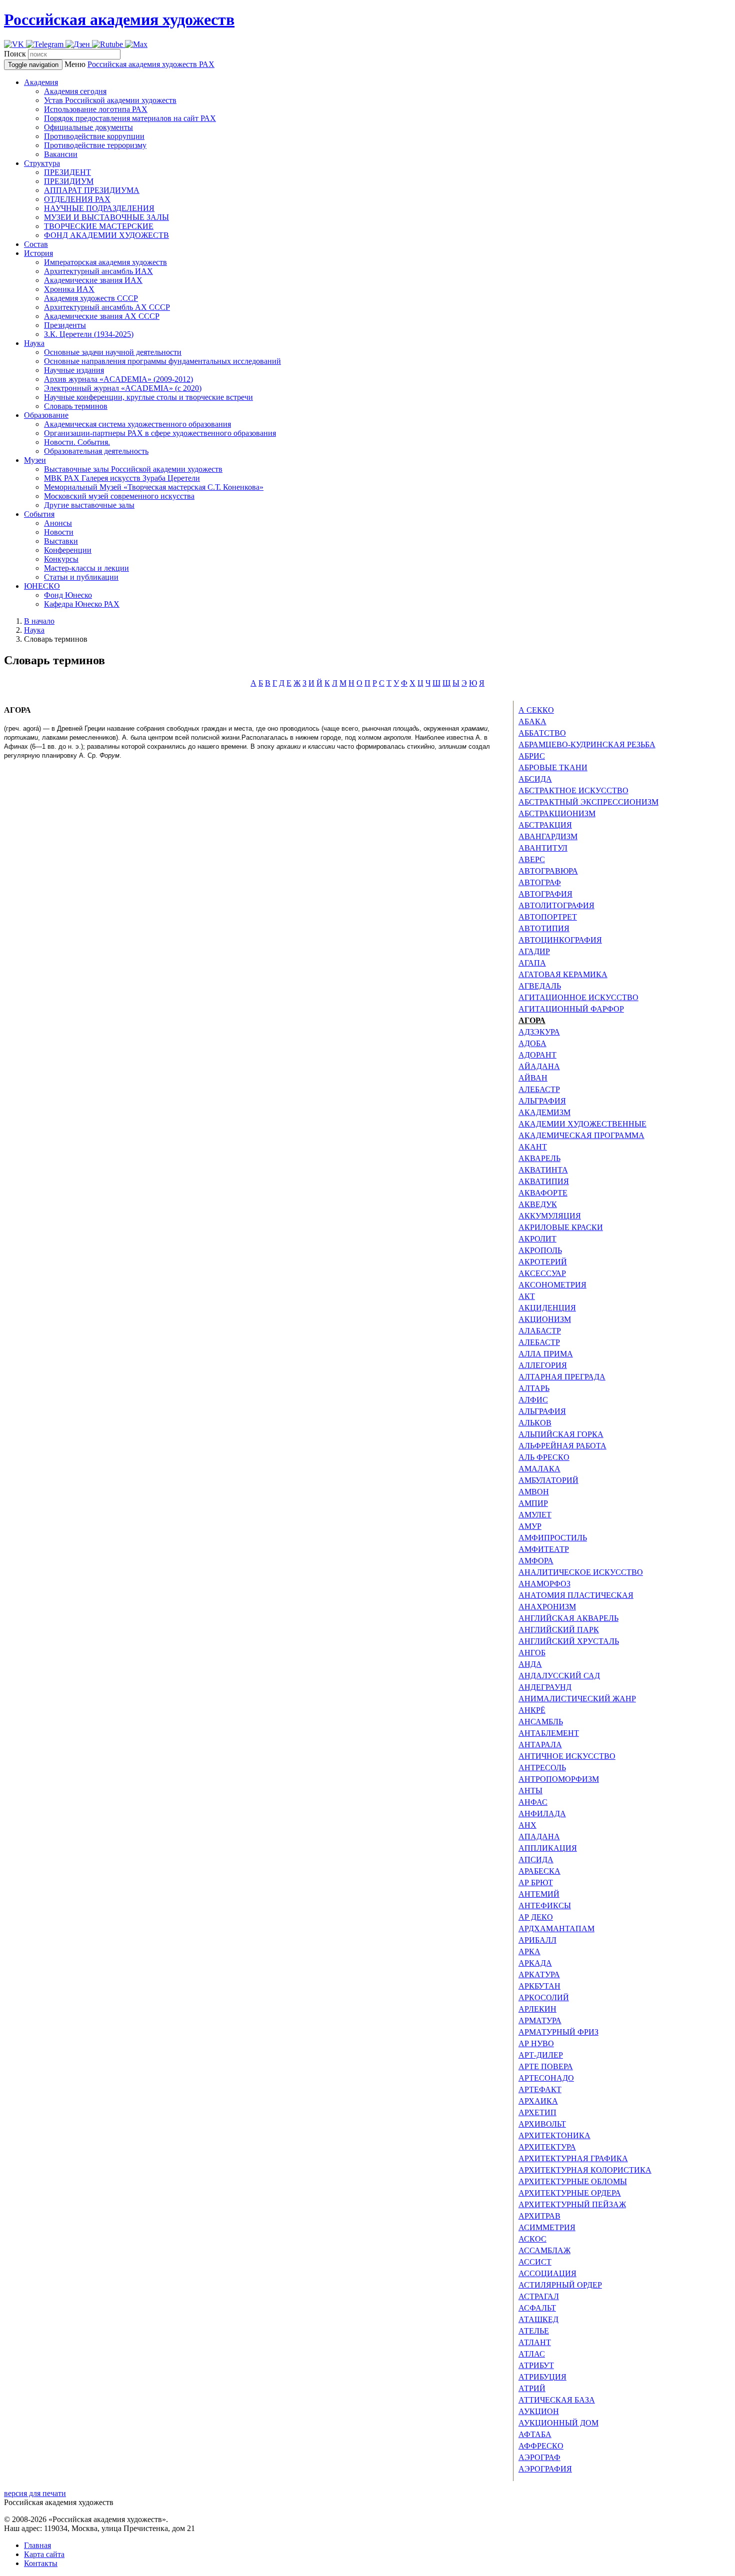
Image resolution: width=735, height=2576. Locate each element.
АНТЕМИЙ (539, 1894)
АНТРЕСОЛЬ (542, 1768)
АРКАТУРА (539, 1974)
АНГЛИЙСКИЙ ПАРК (559, 1630)
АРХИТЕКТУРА (547, 2147)
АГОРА (532, 1020)
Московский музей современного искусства (119, 496)
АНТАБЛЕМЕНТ (549, 1733)
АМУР (530, 1526)
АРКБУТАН (539, 1986)
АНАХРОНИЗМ (547, 1607)
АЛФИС (533, 1400)
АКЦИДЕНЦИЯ (547, 1308)
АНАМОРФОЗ (544, 1584)
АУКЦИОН (539, 2411)
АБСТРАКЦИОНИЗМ (557, 813)
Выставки (61, 541)
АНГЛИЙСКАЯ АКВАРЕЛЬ (568, 1618)
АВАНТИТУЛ (543, 848)
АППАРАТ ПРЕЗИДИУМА (92, 190)
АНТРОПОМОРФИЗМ (559, 1779)
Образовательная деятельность (96, 451)
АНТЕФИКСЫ (545, 1906)
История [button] (38, 253)
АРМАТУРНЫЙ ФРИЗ (558, 2032)
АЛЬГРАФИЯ (542, 1101)
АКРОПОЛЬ (540, 1250)
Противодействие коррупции (94, 136)
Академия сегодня (75, 91)
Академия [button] (41, 82)
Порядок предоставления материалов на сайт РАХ (130, 118)
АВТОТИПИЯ (544, 928)
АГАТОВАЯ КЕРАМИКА (563, 974)
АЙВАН (533, 1078)
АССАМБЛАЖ (544, 2250)
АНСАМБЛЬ (541, 1722)
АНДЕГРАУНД (545, 1687)
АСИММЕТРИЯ (547, 2227)
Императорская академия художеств (105, 262)
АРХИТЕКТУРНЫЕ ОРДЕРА (570, 2193)
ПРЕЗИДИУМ (69, 181)
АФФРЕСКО (541, 2446)
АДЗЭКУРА (539, 1032)
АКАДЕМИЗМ (544, 1112)
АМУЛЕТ (535, 1515)
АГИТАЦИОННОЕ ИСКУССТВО (578, 997)
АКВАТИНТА (543, 1170)
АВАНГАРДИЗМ (548, 836)
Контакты (41, 2563)
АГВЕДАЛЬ (540, 986)
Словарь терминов (76, 406)
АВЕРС (532, 859)
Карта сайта (44, 2554)
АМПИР (533, 1503)
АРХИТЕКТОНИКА (554, 2135)
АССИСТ (535, 2262)
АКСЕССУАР (542, 1273)
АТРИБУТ (536, 2365)
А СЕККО (536, 710)
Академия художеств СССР (91, 298)
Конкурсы (61, 559)
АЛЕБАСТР (539, 1089)
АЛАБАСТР (540, 1331)
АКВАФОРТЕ (543, 1193)
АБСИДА (535, 779)
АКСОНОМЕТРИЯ (552, 1285)
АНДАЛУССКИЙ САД (559, 1676)
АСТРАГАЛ (539, 2296)
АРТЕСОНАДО (546, 2078)
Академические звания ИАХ (93, 280)
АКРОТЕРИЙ (543, 1262)
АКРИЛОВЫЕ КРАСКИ (561, 1227)
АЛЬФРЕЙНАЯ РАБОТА (562, 1446)
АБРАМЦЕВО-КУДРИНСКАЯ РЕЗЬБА (587, 744)
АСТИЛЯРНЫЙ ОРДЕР (560, 2285)
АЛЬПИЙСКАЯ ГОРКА (561, 1434)
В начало (39, 621)
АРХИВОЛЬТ (542, 2124)
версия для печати (35, 2493)
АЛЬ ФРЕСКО (544, 1457)
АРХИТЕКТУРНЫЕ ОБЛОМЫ (573, 2181)
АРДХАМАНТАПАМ (556, 1929)
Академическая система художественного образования (137, 424)
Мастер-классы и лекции (86, 568)
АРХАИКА (538, 2101)
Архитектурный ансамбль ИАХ (98, 271)
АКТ (527, 1296)
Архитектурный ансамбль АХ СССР (107, 307)
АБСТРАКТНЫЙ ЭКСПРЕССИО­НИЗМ (588, 802)
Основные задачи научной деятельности (113, 352)
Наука (34, 630)
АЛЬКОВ (535, 1423)
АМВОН (534, 1492)
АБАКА (532, 721)
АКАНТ (533, 1147)
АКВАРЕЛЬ (539, 1158)
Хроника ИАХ (69, 289)
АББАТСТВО (542, 733)
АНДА (530, 1664)
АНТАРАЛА (540, 1745)
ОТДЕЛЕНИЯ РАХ (77, 199)
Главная (37, 2545)
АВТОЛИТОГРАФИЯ (556, 905)
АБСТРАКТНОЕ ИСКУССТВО (573, 790)
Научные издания (74, 370)
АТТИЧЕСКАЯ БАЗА (557, 2400)
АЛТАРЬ (534, 1388)
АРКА (529, 1951)
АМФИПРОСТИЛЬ (553, 1538)
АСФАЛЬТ (537, 2308)
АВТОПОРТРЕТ (548, 917)
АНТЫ (530, 1791)
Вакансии (61, 154)
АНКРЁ (532, 1710)
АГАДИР (534, 951)
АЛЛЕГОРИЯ (543, 1365)
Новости (59, 532)
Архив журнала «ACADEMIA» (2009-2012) (118, 379)
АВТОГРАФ (540, 882)
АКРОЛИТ (537, 1239)
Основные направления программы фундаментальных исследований (162, 361)
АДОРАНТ (537, 1055)
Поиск (15, 54)
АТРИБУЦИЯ (542, 2377)
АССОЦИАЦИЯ (547, 2273)
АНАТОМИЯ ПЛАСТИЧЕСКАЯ (576, 1595)
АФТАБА (535, 2434)
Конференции (68, 550)
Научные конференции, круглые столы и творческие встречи (148, 397)
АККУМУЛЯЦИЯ (550, 1216)
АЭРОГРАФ (539, 2457)
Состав (36, 244)
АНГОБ (532, 1653)
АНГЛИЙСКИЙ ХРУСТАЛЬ (569, 1641)
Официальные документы (88, 127)
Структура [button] (42, 163)
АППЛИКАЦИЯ (548, 1848)
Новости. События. (77, 442)
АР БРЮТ (536, 1883)
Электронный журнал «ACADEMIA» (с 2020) (123, 388)
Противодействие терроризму (95, 145)
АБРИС (532, 756)
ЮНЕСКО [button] (42, 586)
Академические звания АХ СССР (102, 316)
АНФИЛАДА (542, 1814)
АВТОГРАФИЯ (545, 894)
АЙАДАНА (539, 1066)
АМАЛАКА (539, 1469)
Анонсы (58, 523)
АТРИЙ (532, 2388)
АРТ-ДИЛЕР (541, 2055)
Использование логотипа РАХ (96, 109)
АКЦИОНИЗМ (545, 1319)
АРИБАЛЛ (537, 1940)
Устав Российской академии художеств (110, 100)
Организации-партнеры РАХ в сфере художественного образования (160, 433)
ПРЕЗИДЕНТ (67, 172)
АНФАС (533, 1802)
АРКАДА (535, 1963)
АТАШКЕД (538, 2319)
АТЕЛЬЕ (534, 2331)
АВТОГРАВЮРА (548, 871)
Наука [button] (34, 343)
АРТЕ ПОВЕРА (546, 2066)
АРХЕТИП (537, 2112)
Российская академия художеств (119, 19)
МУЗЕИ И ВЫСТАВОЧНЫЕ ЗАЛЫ (106, 217)
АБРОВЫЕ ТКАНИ (553, 767)
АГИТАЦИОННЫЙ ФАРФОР (571, 1009)
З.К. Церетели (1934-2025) (89, 334)
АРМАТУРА (540, 2020)
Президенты (65, 325)
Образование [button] (46, 415)
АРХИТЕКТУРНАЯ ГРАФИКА (573, 2158)
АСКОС (532, 2239)
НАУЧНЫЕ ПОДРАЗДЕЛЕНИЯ (99, 208)
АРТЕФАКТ (540, 2089)
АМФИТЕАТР (544, 1549)
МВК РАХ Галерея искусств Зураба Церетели (122, 478)
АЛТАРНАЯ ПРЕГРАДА (562, 1377)
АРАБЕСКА (539, 1871)
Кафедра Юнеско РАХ (82, 604)
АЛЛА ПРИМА (546, 1354)
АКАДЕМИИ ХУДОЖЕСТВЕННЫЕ (582, 1124)
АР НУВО (536, 2043)
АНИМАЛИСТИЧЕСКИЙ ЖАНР (577, 1699)
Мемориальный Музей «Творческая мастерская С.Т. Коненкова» (154, 487)
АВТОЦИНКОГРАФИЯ (560, 940)
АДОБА (532, 1043)
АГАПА (532, 963)
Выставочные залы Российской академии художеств (133, 469)
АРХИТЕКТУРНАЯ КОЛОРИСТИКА (585, 2170)
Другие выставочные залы (89, 505)
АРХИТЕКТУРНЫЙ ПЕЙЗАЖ (572, 2204)
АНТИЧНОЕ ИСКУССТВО (567, 1756)
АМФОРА (536, 1561)
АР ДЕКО (536, 1917)
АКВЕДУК (538, 1204)
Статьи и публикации (81, 577)
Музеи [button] (35, 460)
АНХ (527, 1825)
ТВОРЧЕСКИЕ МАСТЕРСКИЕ (99, 226)
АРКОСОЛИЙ (544, 1997)
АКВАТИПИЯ (544, 1181)
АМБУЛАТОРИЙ (548, 1480)
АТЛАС (532, 2354)
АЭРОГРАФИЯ (545, 2469)
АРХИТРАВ (539, 2216)
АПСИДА (536, 1860)
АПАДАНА (539, 1837)
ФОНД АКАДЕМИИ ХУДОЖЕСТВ (106, 235)
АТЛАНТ (535, 2342)
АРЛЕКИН (537, 2009)
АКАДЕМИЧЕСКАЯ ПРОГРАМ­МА (581, 1135)
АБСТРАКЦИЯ (545, 825)
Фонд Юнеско (68, 595)
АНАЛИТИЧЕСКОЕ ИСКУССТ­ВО (581, 1572)
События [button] (39, 514)
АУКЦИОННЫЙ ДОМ (558, 2423)
